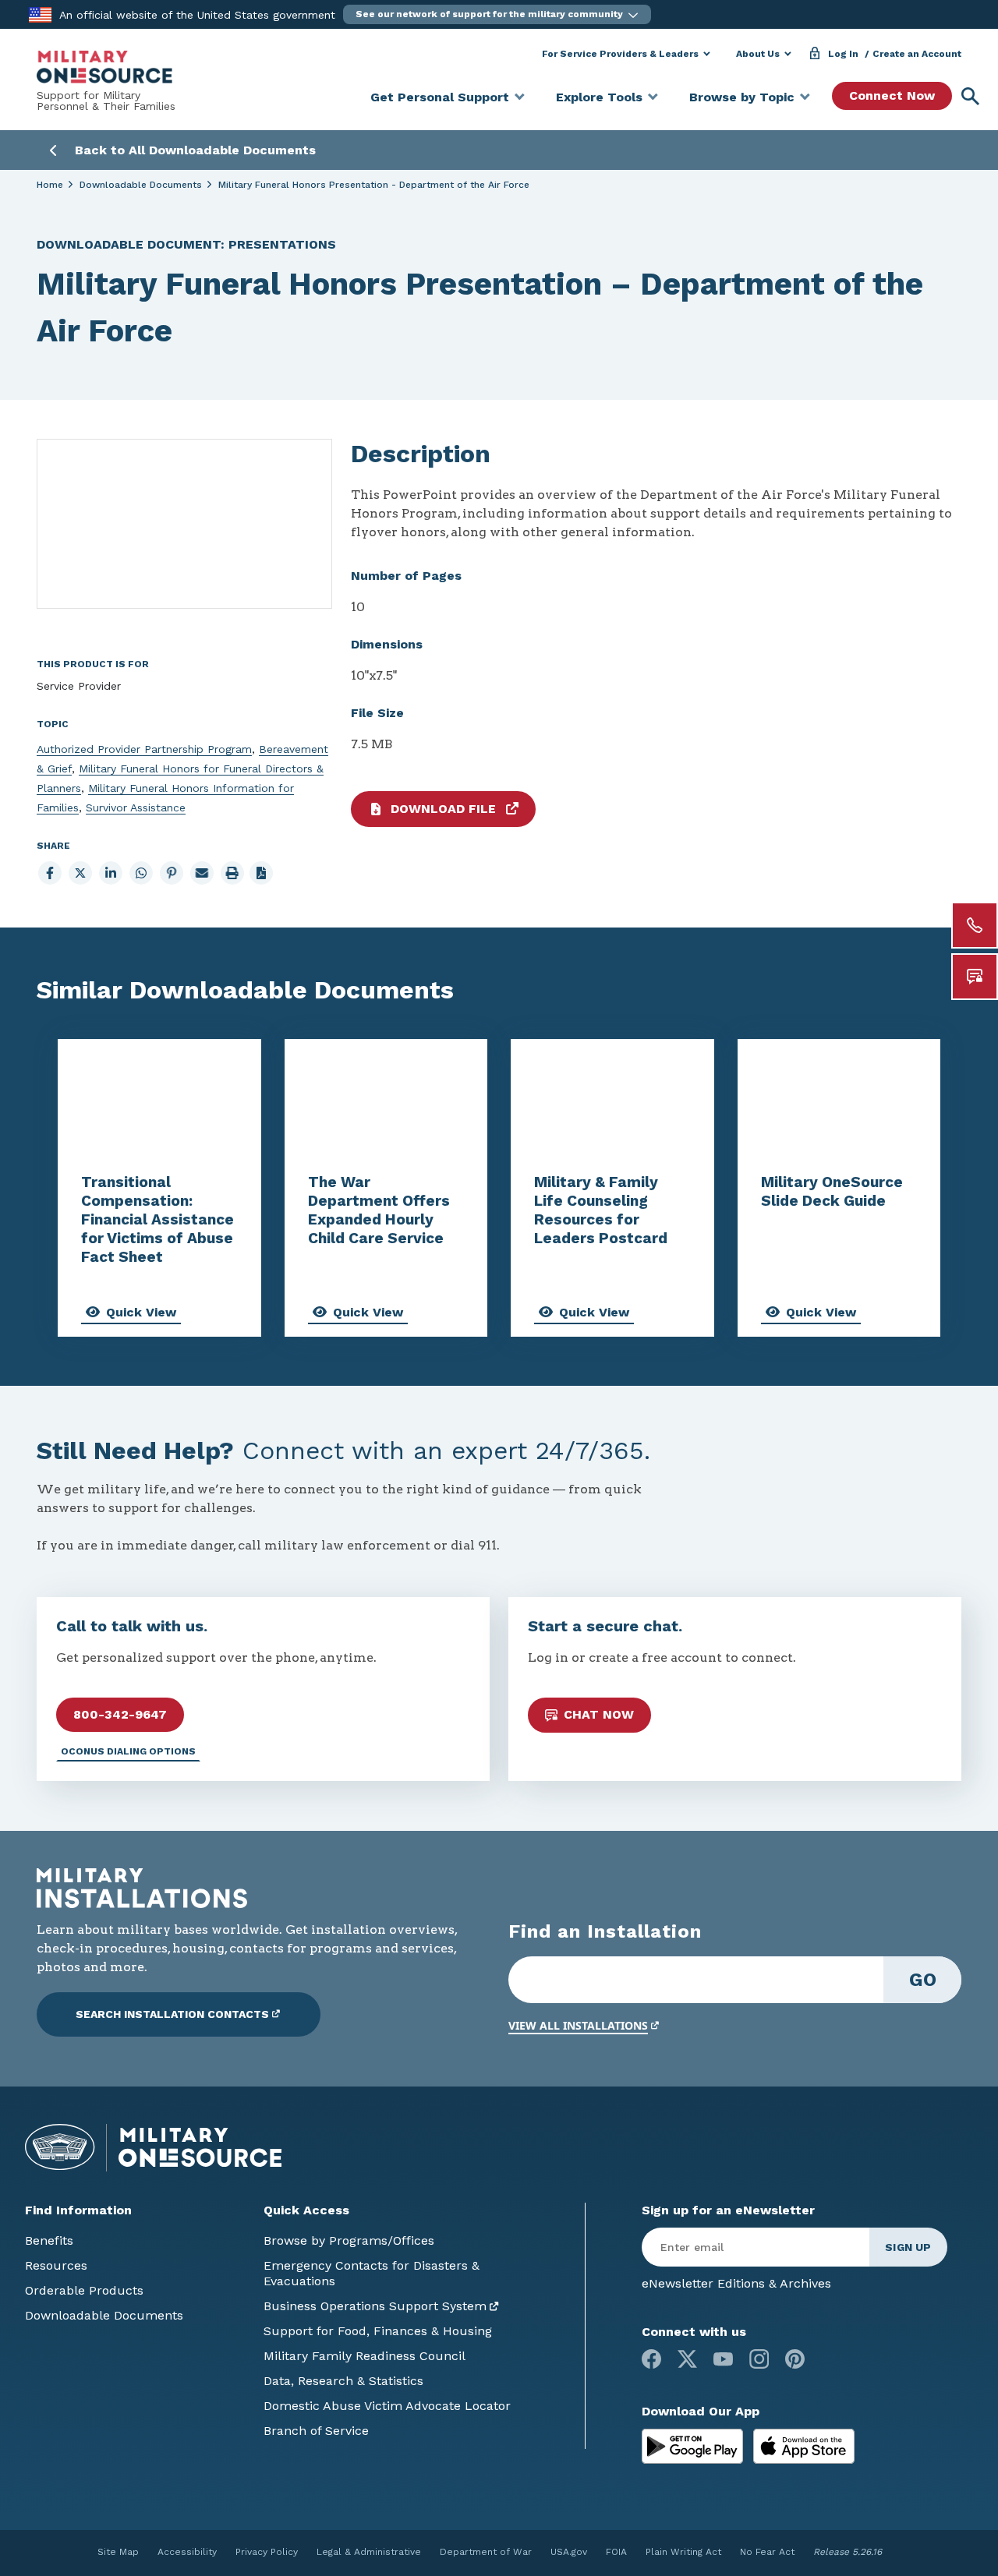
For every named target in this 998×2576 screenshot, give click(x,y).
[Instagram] (759, 2359)
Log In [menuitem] (843, 54)
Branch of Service (316, 2431)
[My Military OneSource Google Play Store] (694, 2445)
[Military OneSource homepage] (104, 67)
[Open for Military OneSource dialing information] (975, 925)
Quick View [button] (141, 1312)
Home (50, 185)
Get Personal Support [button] (440, 97)
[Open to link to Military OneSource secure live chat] (975, 977)
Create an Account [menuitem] (917, 54)
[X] (687, 2359)
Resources (56, 2265)
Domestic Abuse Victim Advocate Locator (387, 2406)
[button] (497, 14)
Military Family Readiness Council (365, 2356)
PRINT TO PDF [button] (261, 873)
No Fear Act (767, 2552)
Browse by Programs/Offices (349, 2240)
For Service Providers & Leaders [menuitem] (620, 54)
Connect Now (892, 95)
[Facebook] (651, 2359)
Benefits (49, 2240)
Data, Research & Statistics (343, 2381)
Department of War (486, 2552)
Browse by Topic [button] (742, 97)
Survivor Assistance (136, 807)
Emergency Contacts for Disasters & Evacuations (372, 2273)
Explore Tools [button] (599, 97)
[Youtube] (723, 2359)
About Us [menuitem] (758, 54)
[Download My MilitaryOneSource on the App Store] (804, 2445)
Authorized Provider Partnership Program (144, 749)
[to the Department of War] (40, 14)
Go (923, 1980)
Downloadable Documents (141, 185)
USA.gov (569, 2552)
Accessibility (187, 2552)
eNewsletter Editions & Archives (736, 2283)
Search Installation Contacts (172, 2014)
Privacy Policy (267, 2552)
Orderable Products (84, 2290)
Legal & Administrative (369, 2552)
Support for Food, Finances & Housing (378, 2331)
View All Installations (578, 2025)
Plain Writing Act (683, 2552)
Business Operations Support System (375, 2306)
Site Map (118, 2552)
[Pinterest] (795, 2359)
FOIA (616, 2552)
